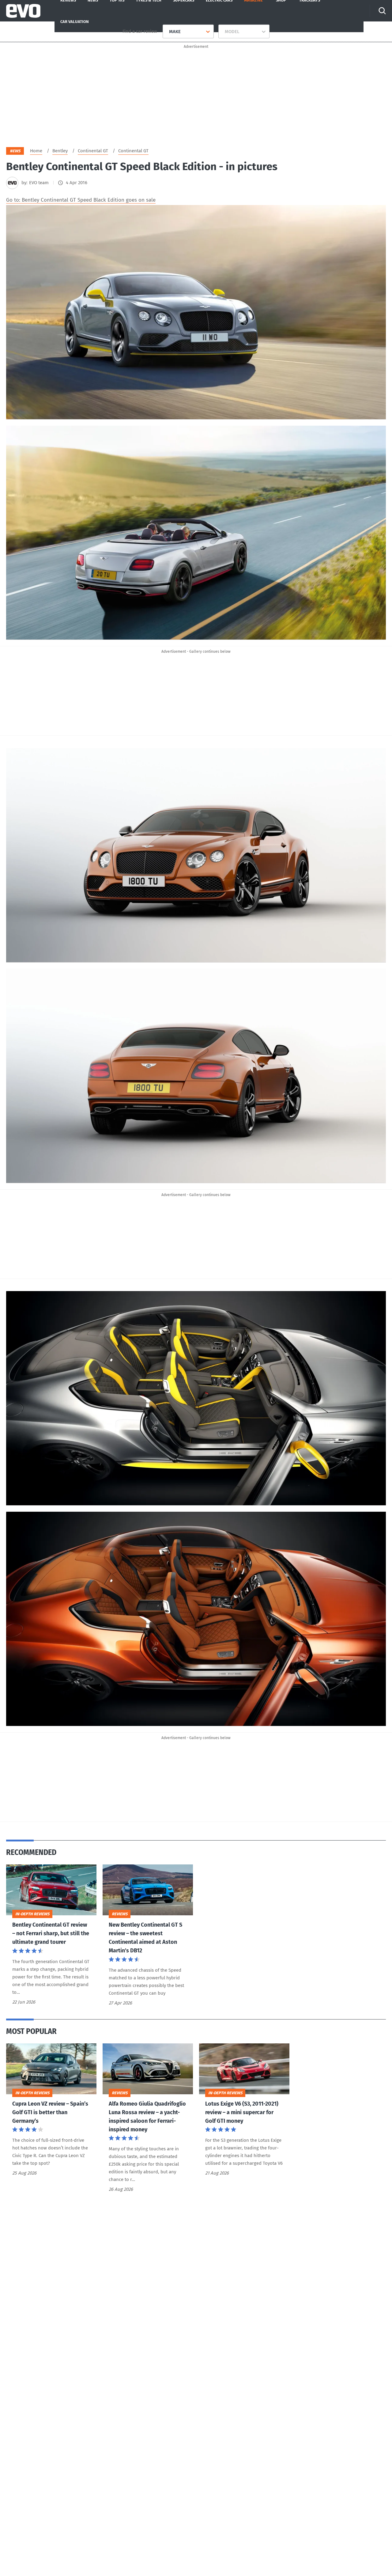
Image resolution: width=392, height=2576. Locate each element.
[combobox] (167, 32)
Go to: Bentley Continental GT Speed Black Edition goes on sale (81, 200)
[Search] (382, 11)
